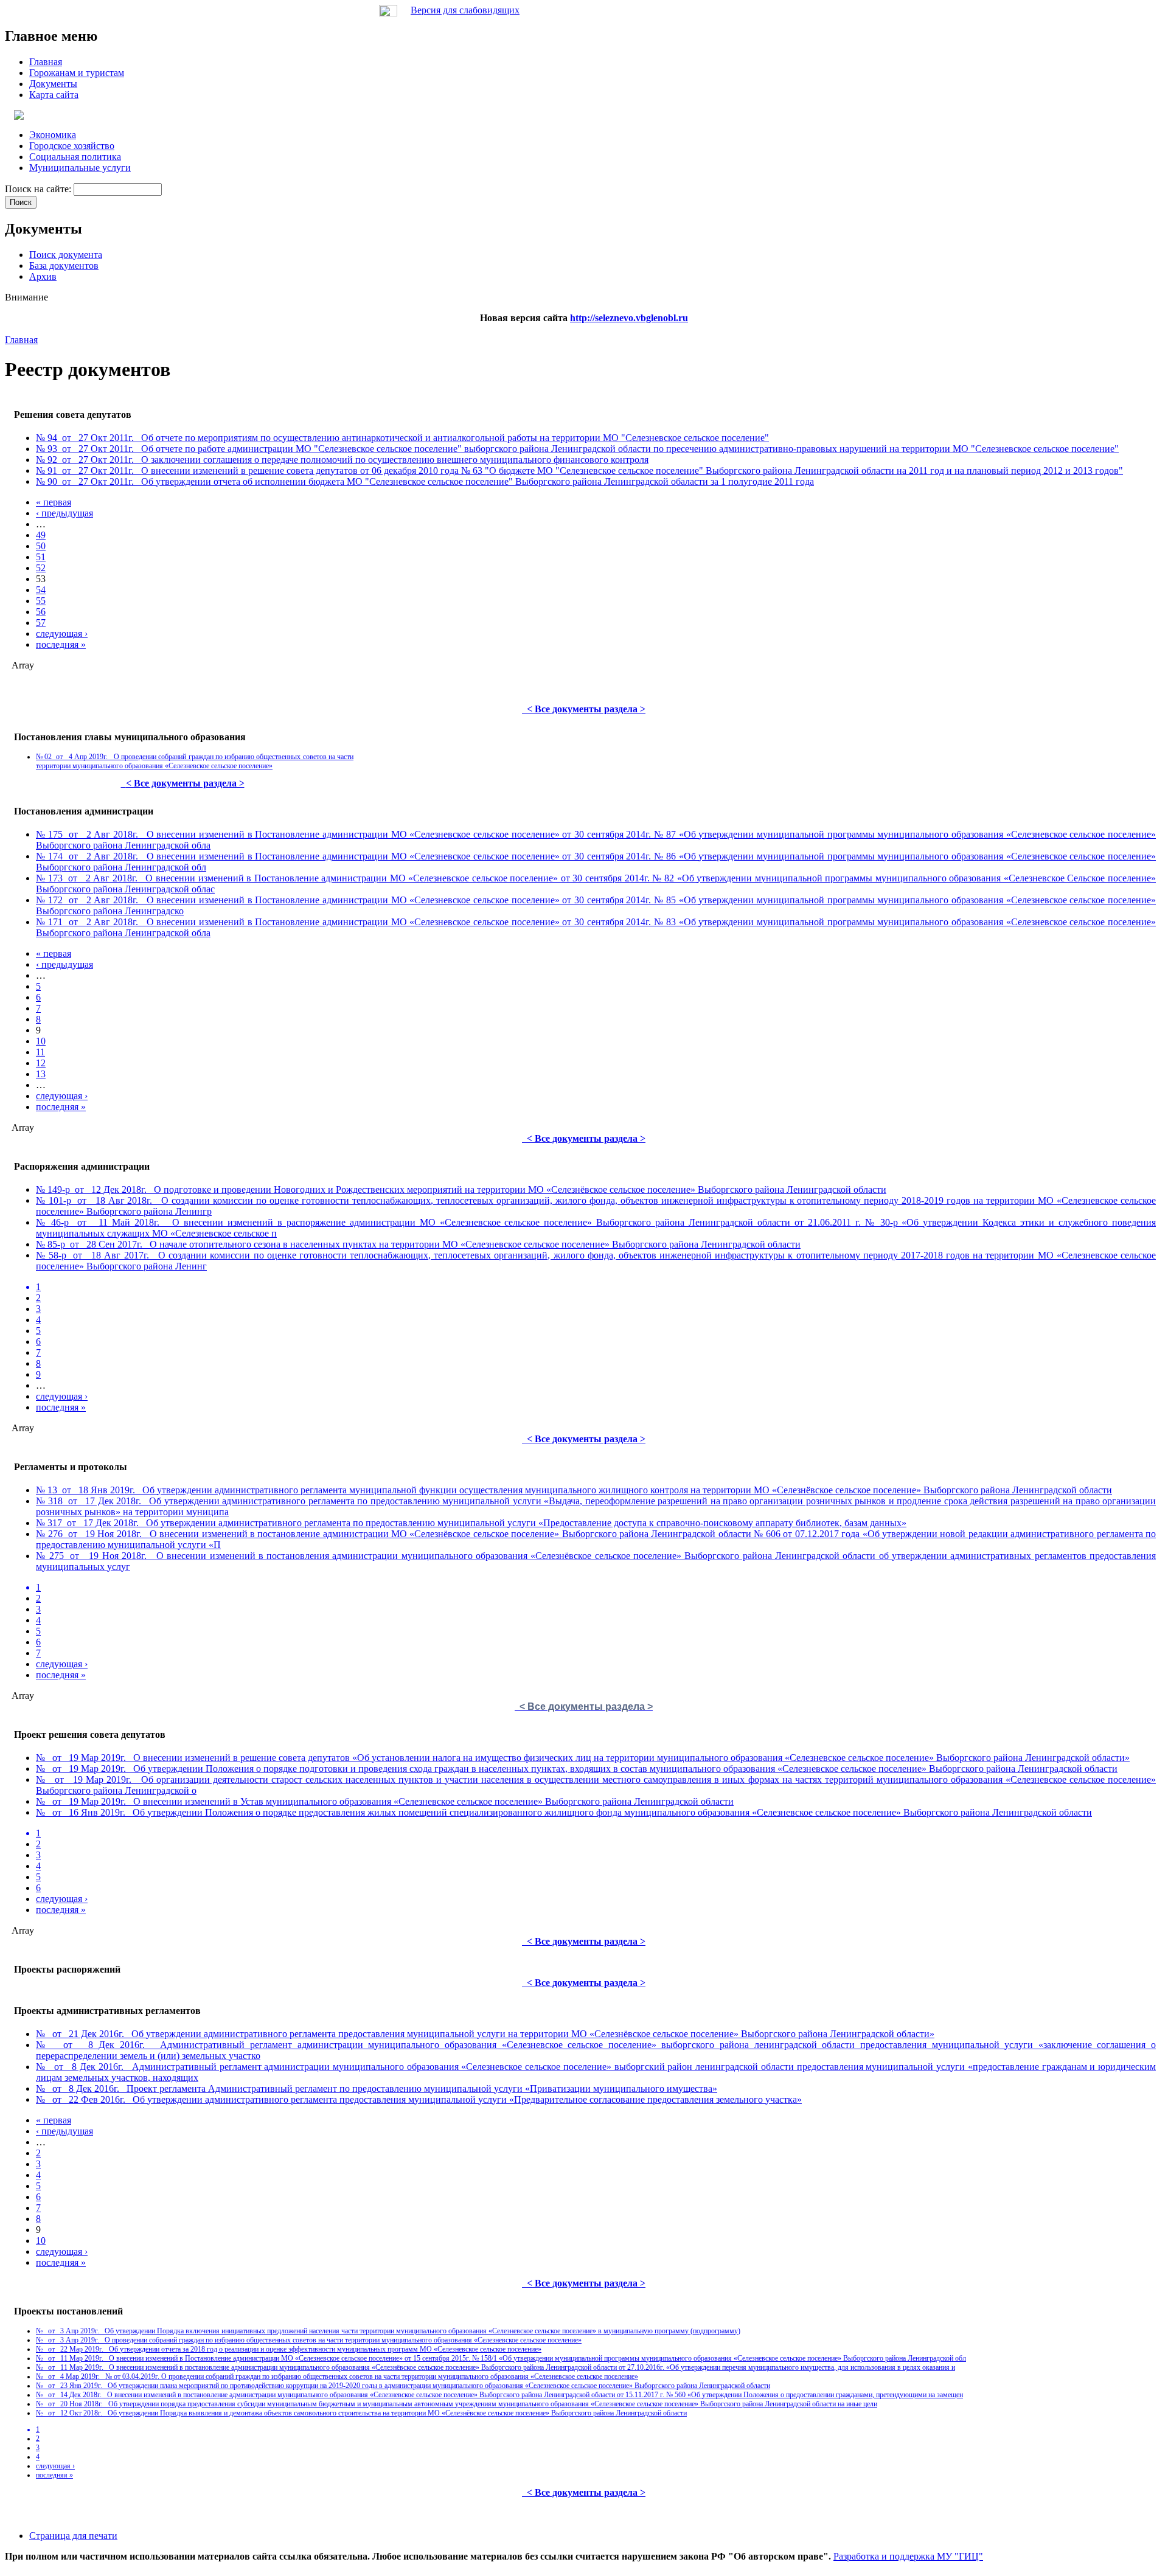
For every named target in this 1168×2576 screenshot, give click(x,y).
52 (41, 568)
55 (41, 601)
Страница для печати (73, 2536)
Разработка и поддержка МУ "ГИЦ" (908, 2556)
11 (40, 1052)
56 (41, 612)
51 (41, 557)
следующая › (62, 634)
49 (41, 535)
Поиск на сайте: (39, 189)
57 (41, 623)
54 (41, 590)
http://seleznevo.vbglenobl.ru (629, 318)
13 (41, 1074)
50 (41, 546)
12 (41, 1063)
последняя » (61, 644)
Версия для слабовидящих (465, 10)
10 (41, 1041)
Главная (21, 340)
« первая (54, 502)
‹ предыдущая (64, 513)
